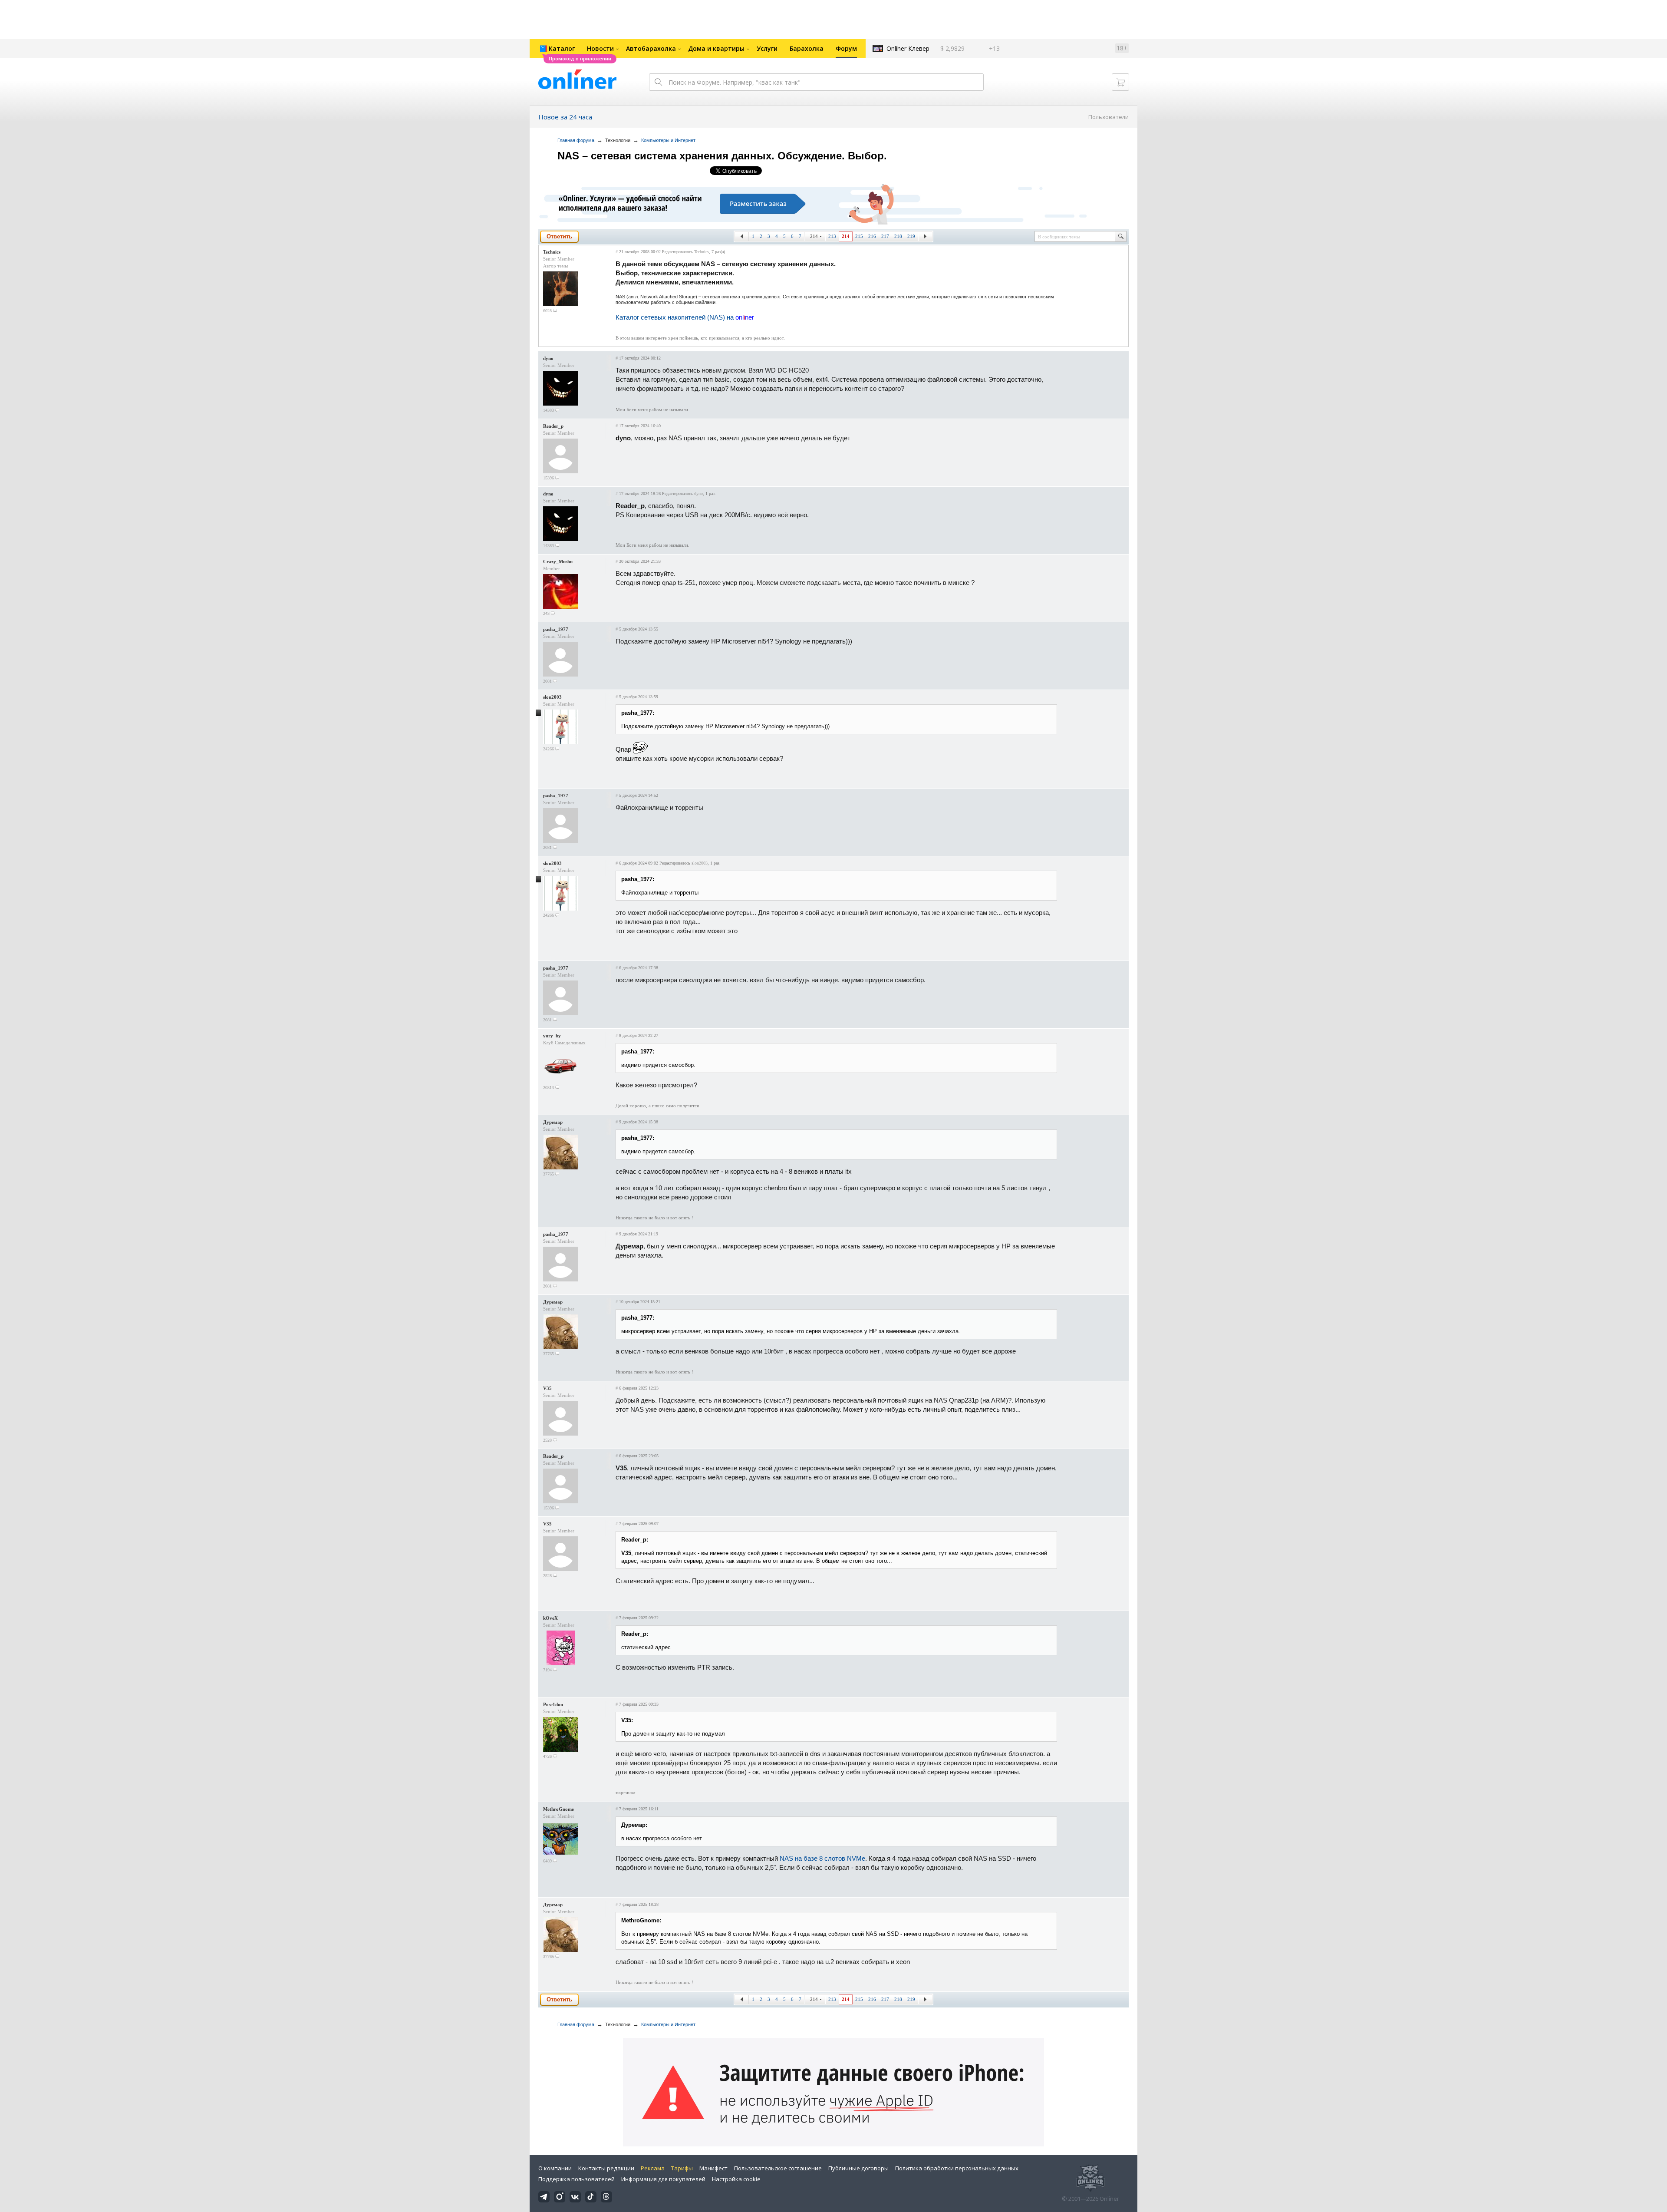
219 (911, 236)
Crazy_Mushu (558, 561)
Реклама (653, 2168)
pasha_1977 (556, 629)
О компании (555, 2168)
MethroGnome (558, 1809)
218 (898, 236)
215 (859, 236)
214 (814, 236)
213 (832, 236)
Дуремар (553, 1122)
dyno (548, 358)
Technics (552, 252)
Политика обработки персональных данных (957, 2168)
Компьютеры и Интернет (668, 140)
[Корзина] (1120, 82)
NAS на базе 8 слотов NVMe (822, 1858)
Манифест (713, 2168)
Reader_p (553, 426)
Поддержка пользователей (577, 2179)
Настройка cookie (736, 2179)
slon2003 (552, 697)
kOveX (550, 1618)
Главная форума (576, 140)
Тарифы (682, 2168)
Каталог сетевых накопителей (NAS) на (685, 317)
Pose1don (553, 1704)
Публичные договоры (858, 2168)
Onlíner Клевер (908, 48)
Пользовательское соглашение (778, 2168)
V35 (547, 1388)
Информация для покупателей (663, 2179)
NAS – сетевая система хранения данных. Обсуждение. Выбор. (722, 156)
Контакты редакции (606, 2168)
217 (885, 236)
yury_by (552, 1036)
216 (872, 236)
